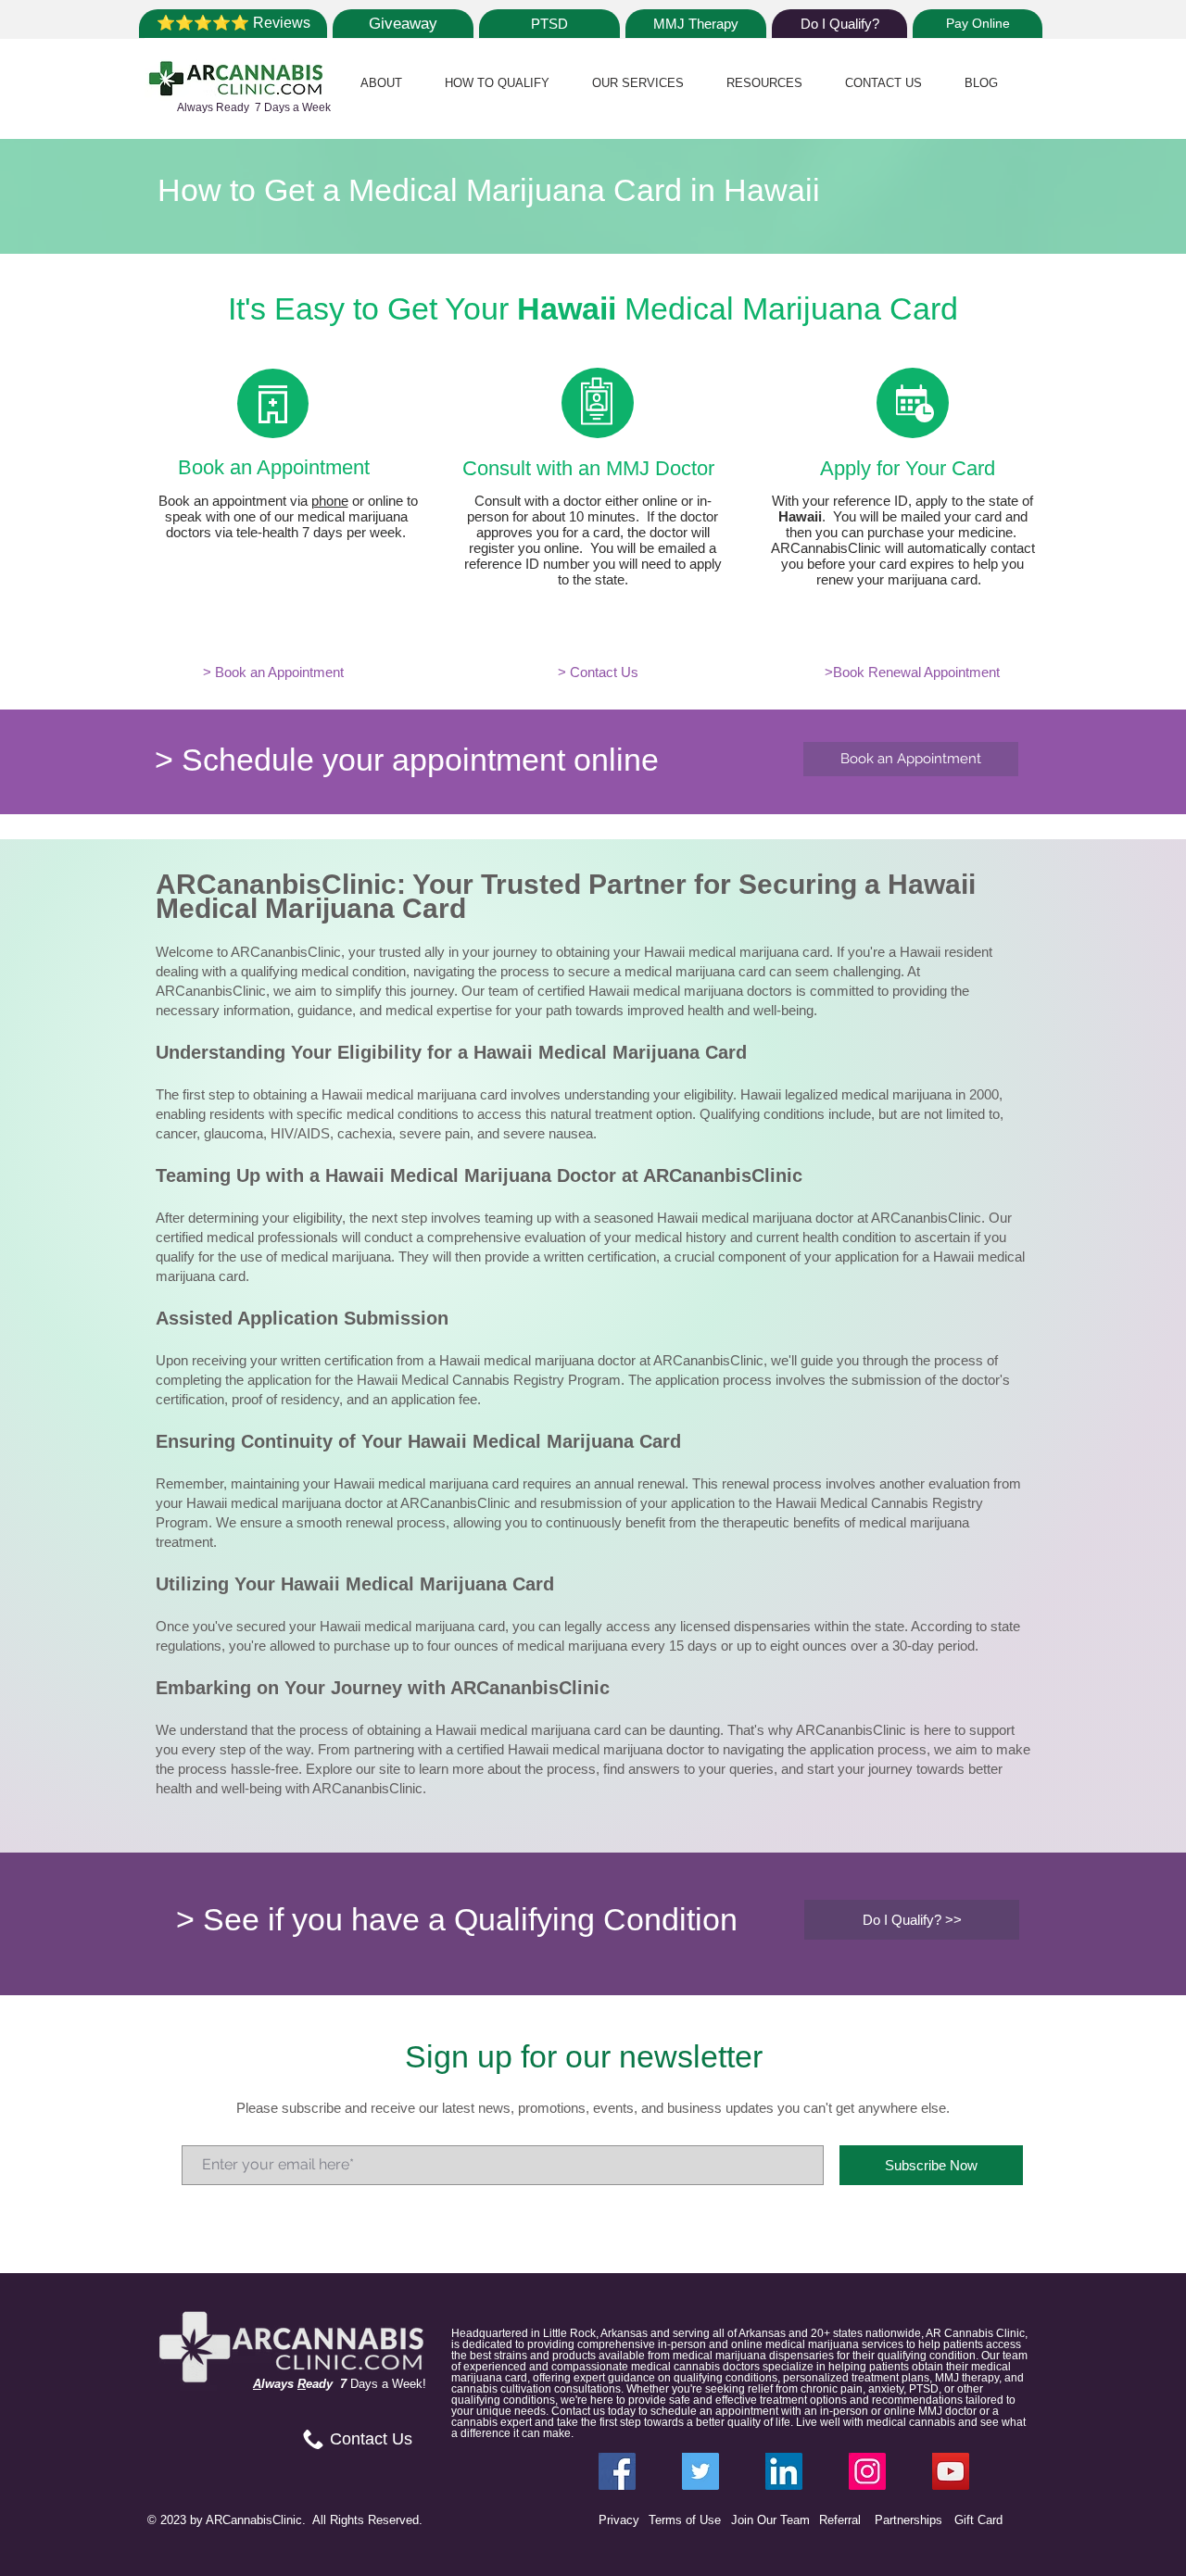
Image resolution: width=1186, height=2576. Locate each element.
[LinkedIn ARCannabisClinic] (784, 2471)
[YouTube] (951, 2471)
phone (330, 501)
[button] (381, 83)
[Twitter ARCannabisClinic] (700, 2471)
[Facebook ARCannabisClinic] (617, 2471)
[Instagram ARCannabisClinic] (867, 2471)
